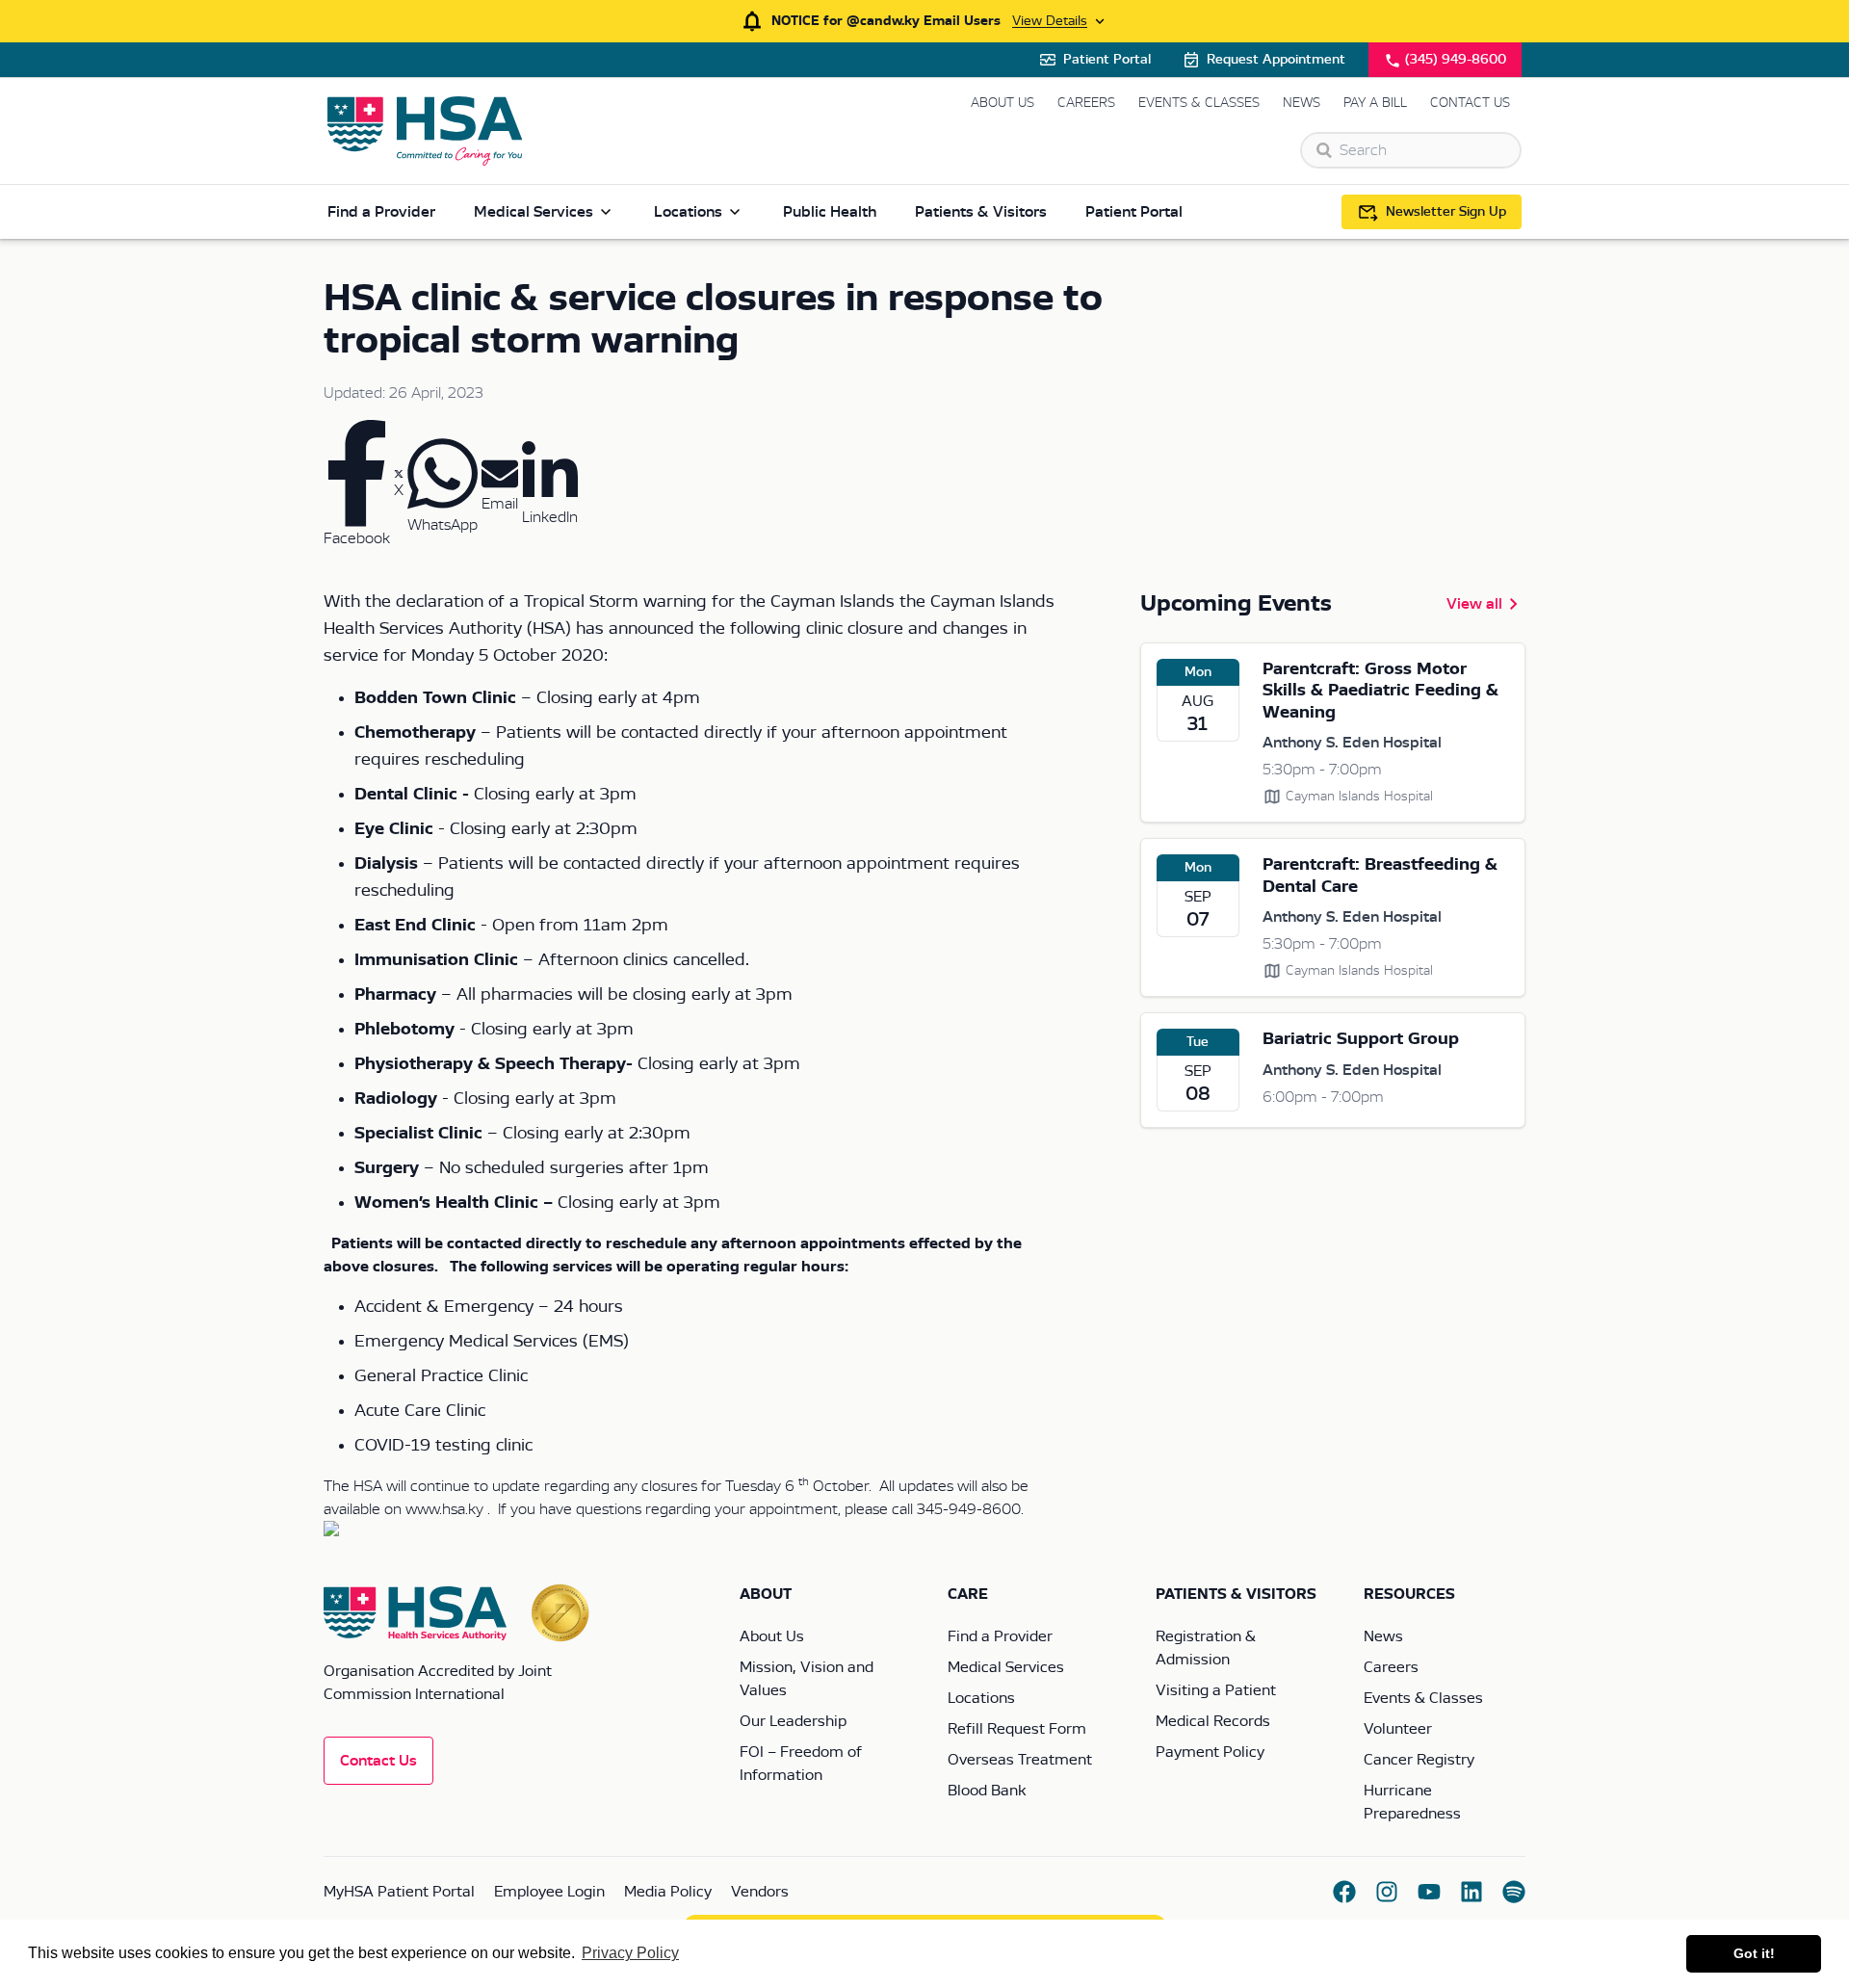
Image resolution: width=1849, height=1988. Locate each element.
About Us (1003, 103)
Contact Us (1470, 103)
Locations (688, 212)
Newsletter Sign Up (1446, 212)
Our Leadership (793, 1721)
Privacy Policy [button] (630, 1953)
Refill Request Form (1017, 1729)
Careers (1086, 103)
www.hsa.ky (444, 1509)
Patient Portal (1107, 60)
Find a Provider (381, 212)
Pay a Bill (1375, 103)
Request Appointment (1276, 60)
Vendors (760, 1892)
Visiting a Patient (1216, 1690)
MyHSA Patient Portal (399, 1892)
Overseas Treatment (1020, 1760)
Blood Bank (987, 1791)
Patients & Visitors (981, 212)
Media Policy (668, 1892)
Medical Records (1213, 1721)
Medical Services (534, 212)
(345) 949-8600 (1456, 60)
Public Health (830, 212)
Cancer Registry (1419, 1760)
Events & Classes (1199, 103)
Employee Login (549, 1892)
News (1302, 103)
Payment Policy (1210, 1752)
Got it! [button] (1754, 1953)
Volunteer (1398, 1729)
